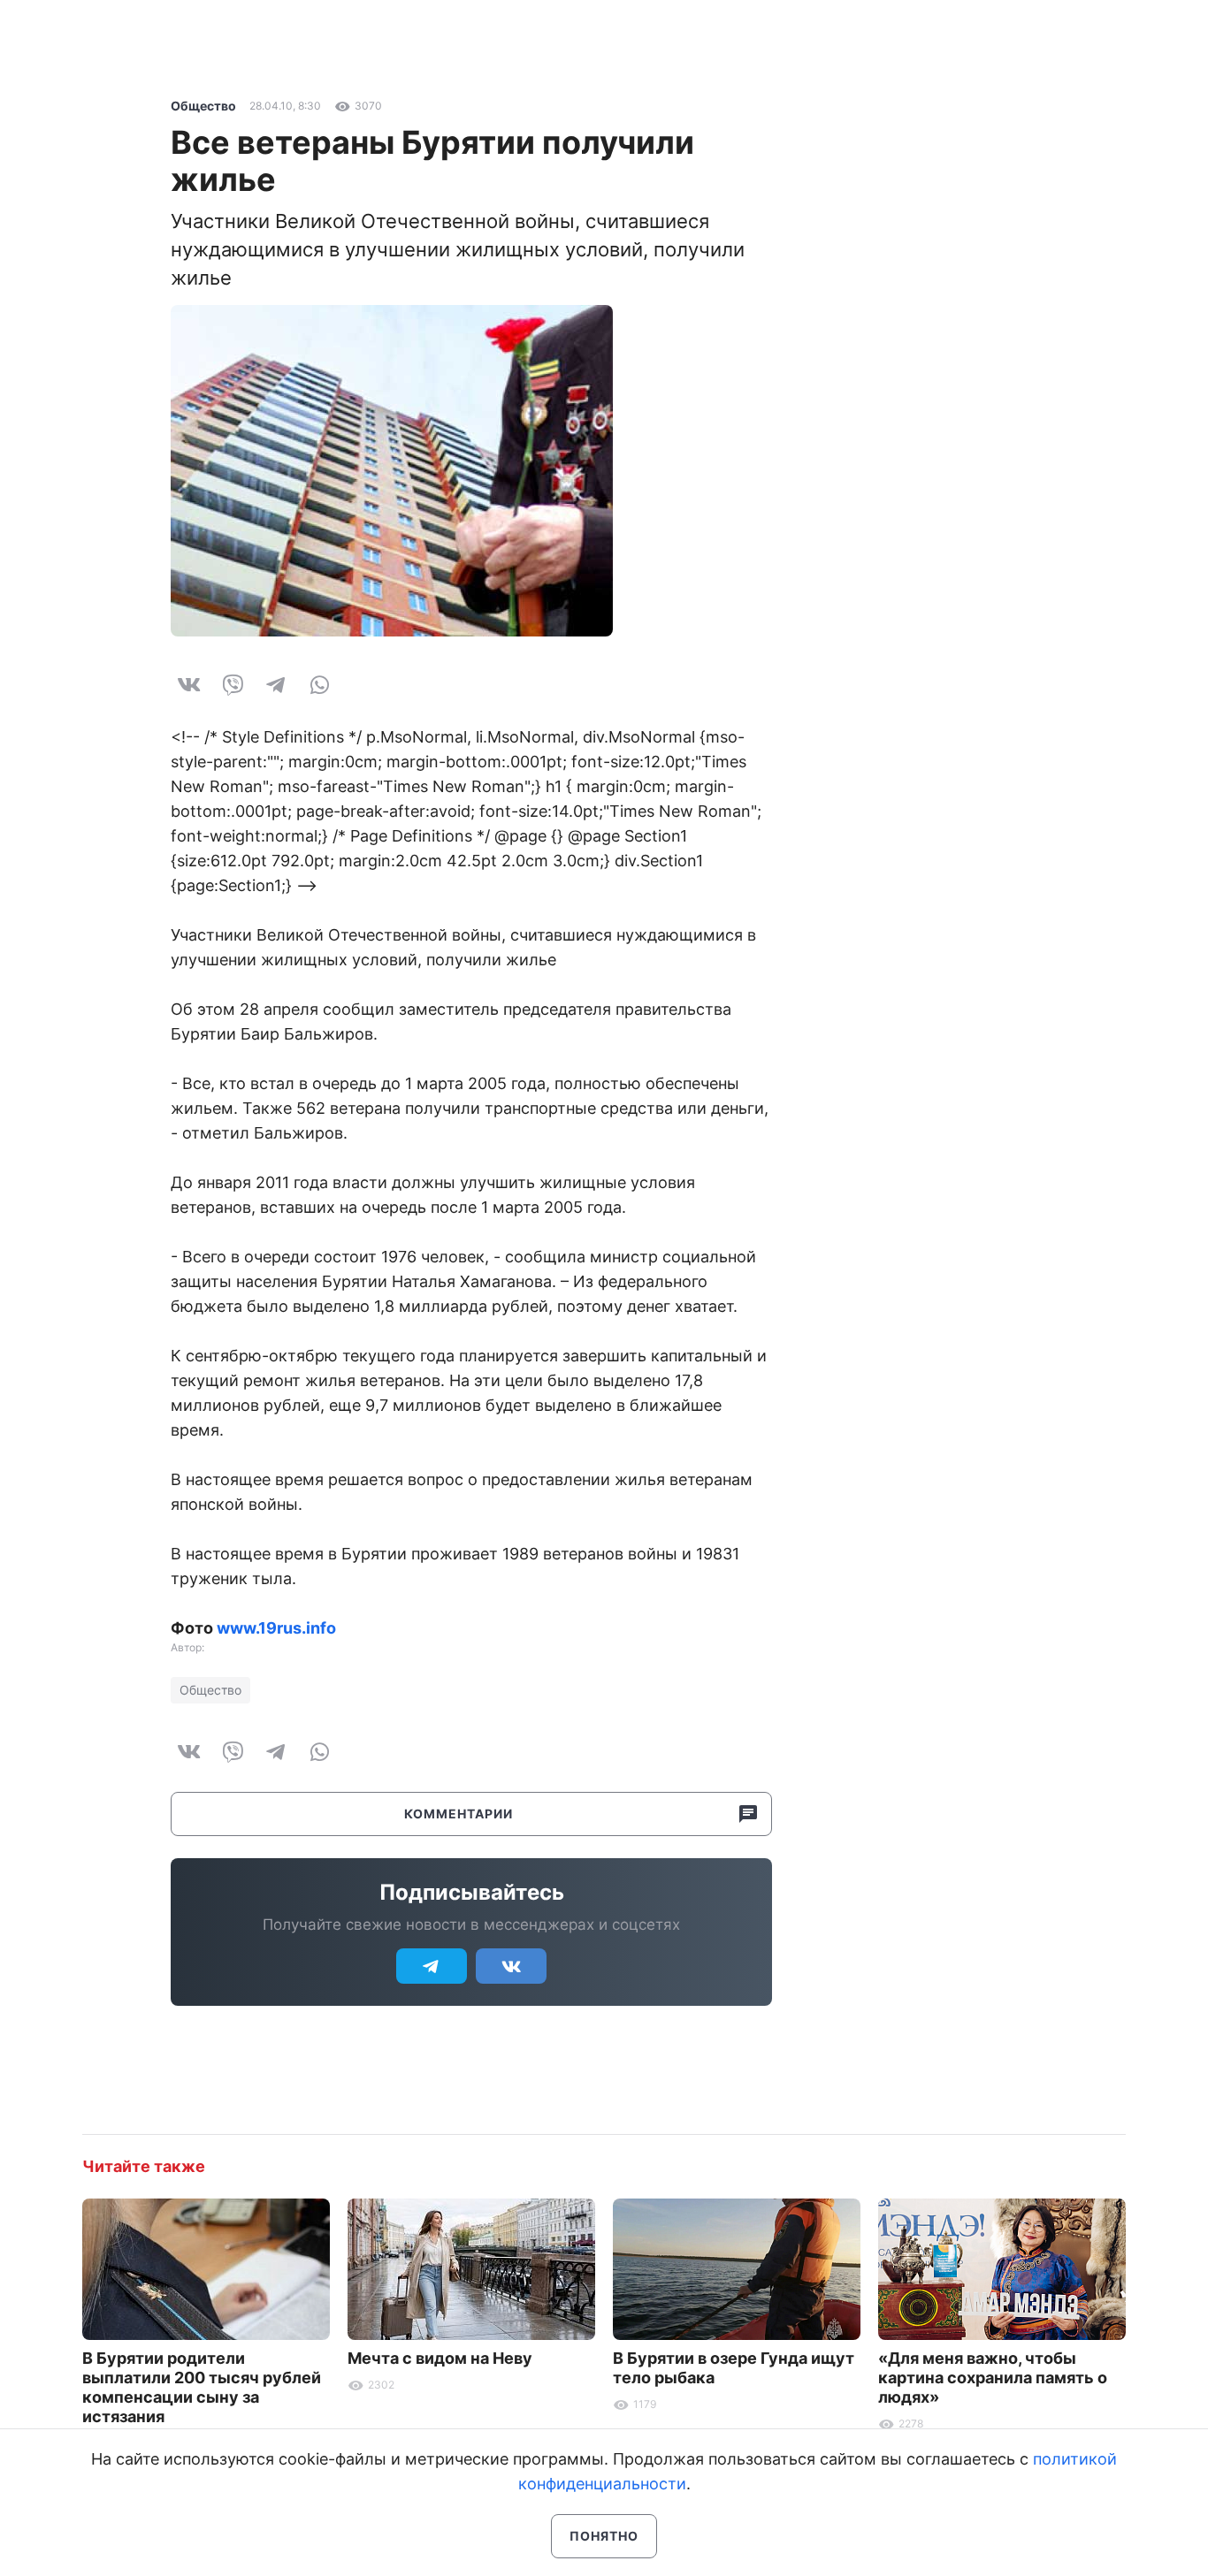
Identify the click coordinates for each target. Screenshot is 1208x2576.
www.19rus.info (276, 1628)
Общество (203, 106)
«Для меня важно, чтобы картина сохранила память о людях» (993, 2378)
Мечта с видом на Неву (440, 2358)
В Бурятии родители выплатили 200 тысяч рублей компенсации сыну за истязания (202, 2387)
